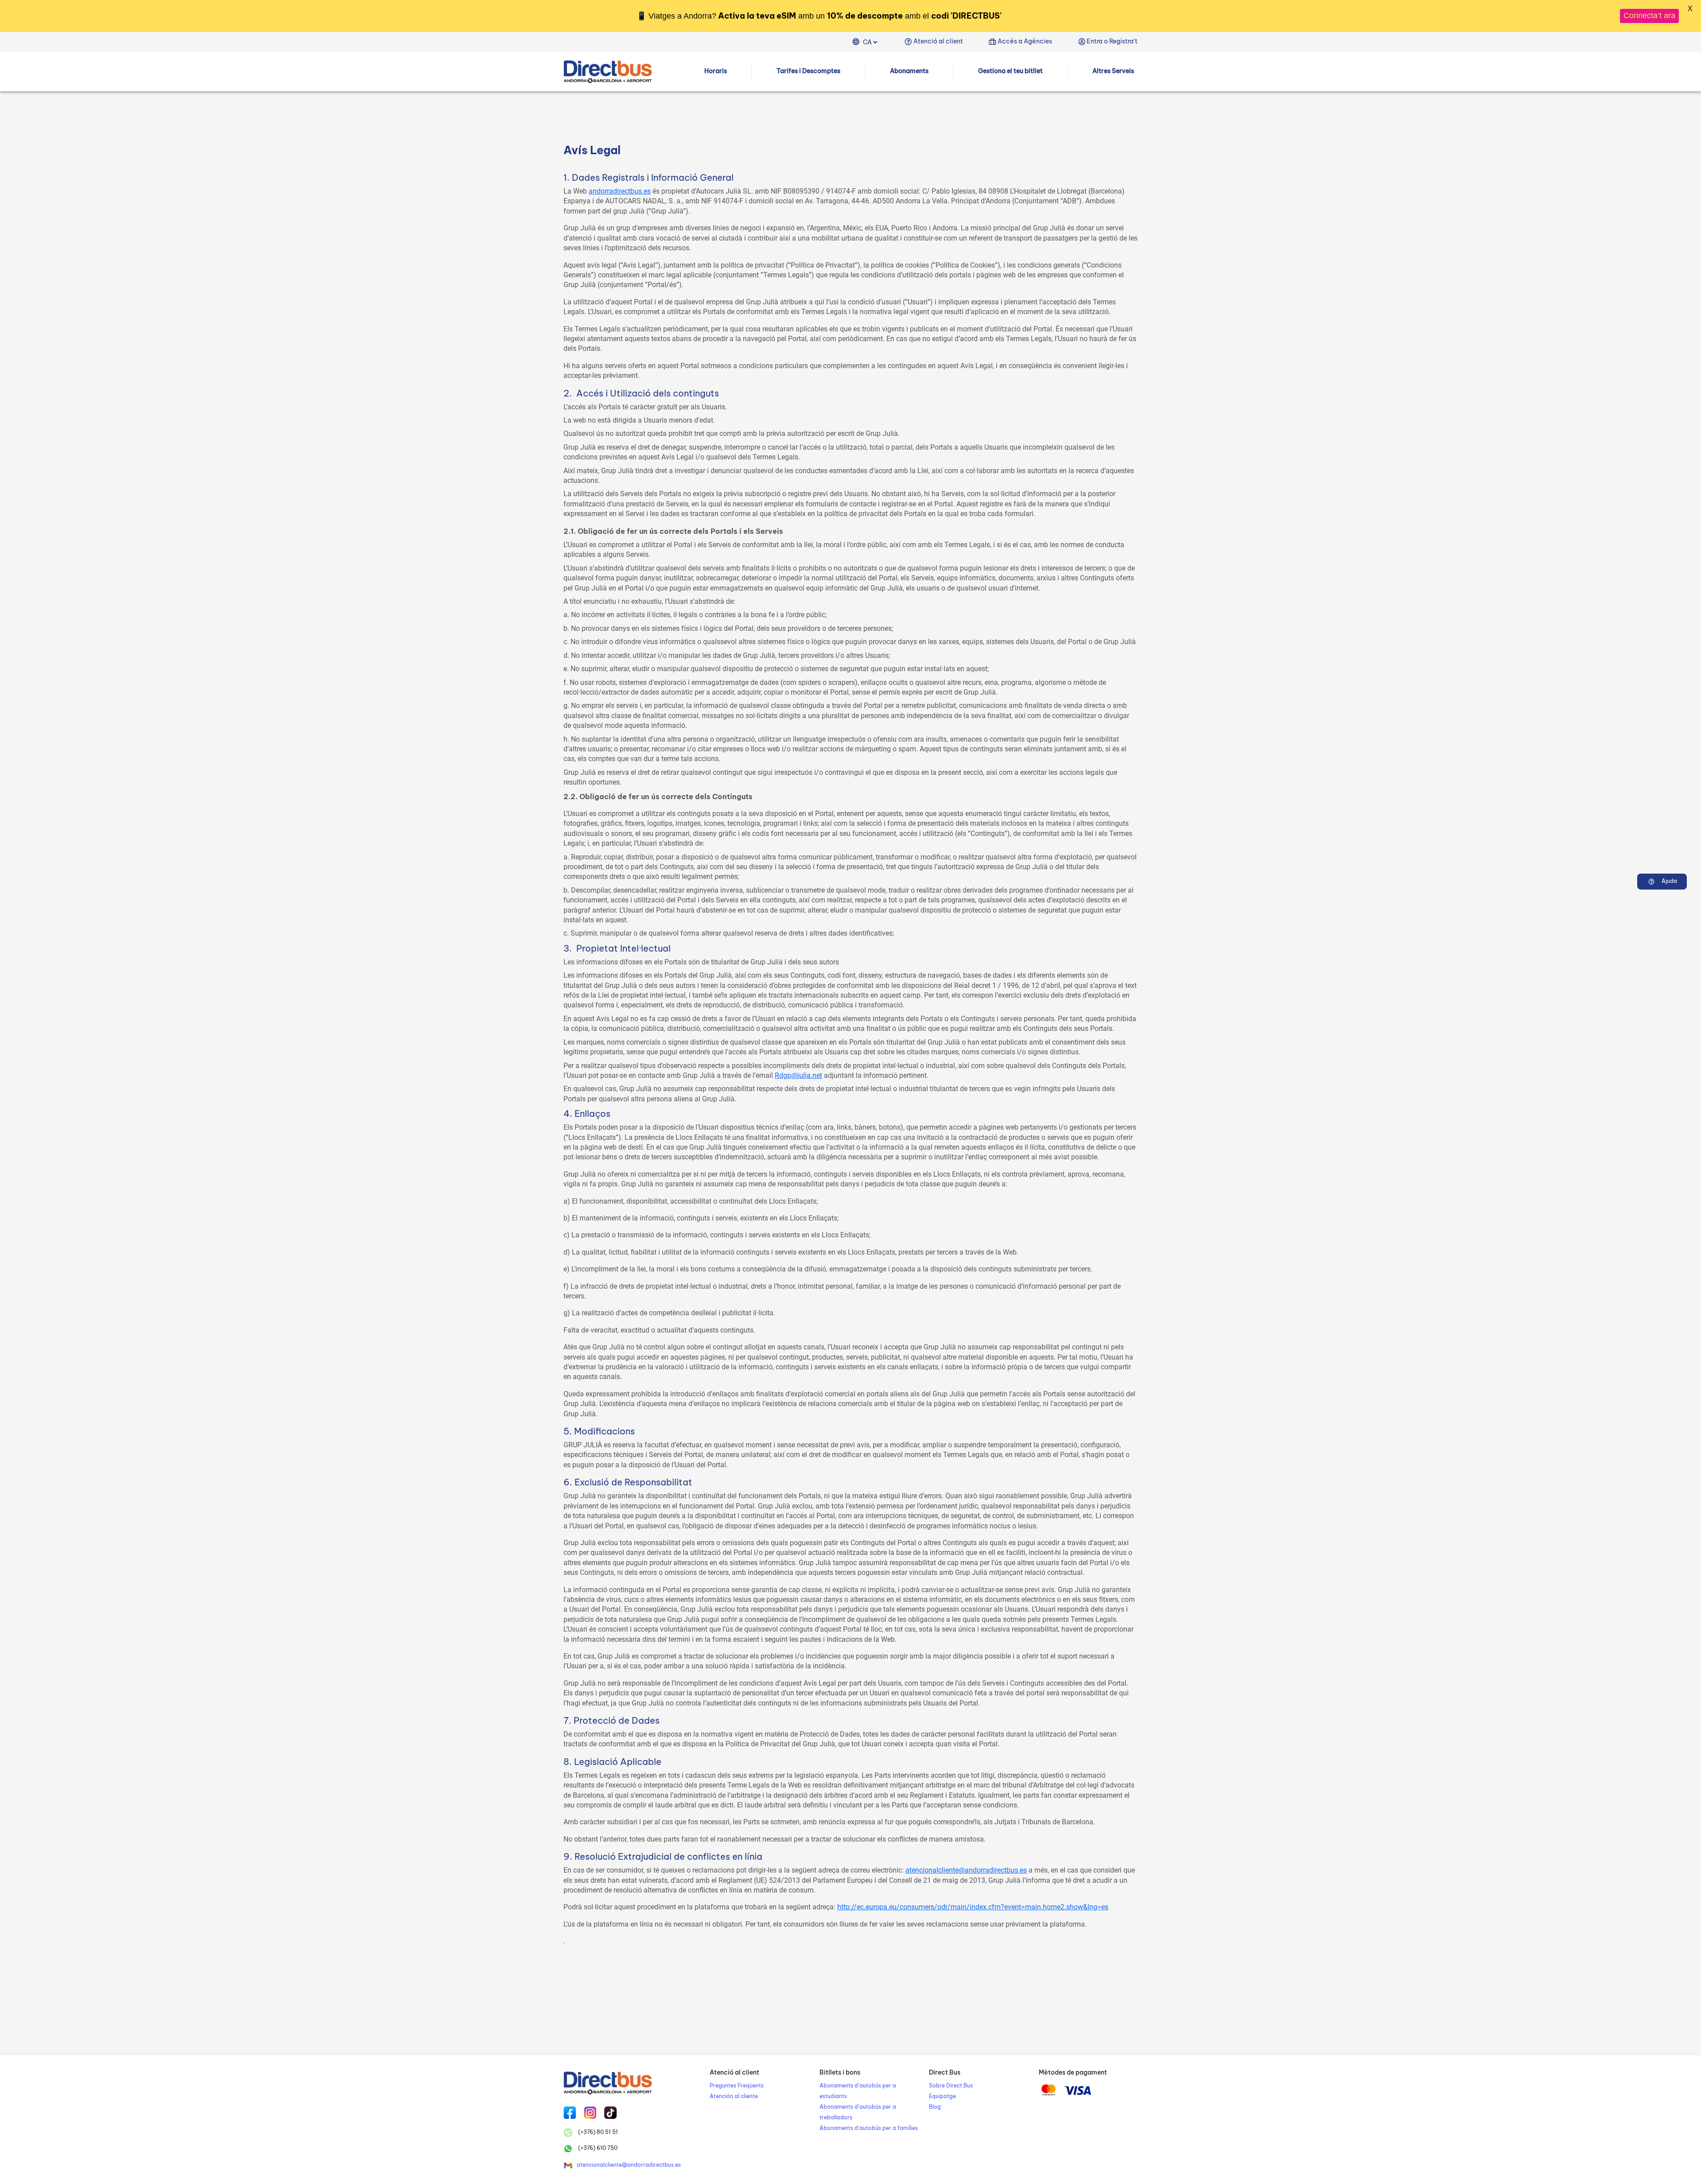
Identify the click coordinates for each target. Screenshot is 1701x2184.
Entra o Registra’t (1112, 41)
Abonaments (909, 71)
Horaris (716, 71)
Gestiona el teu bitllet (1010, 71)
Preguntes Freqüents (737, 2085)
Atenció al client (938, 41)
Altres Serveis (1113, 71)
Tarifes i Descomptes (808, 71)
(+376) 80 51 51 (597, 2132)
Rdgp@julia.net (798, 1075)
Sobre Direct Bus (951, 2085)
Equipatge (942, 2096)
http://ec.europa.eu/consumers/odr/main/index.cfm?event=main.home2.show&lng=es (973, 1907)
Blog (935, 2107)
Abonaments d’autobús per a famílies (869, 2128)
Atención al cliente (734, 2096)
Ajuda (1669, 881)
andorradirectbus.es (620, 191)
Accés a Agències (1025, 41)
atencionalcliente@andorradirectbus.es (966, 1870)
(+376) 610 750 (597, 2148)
